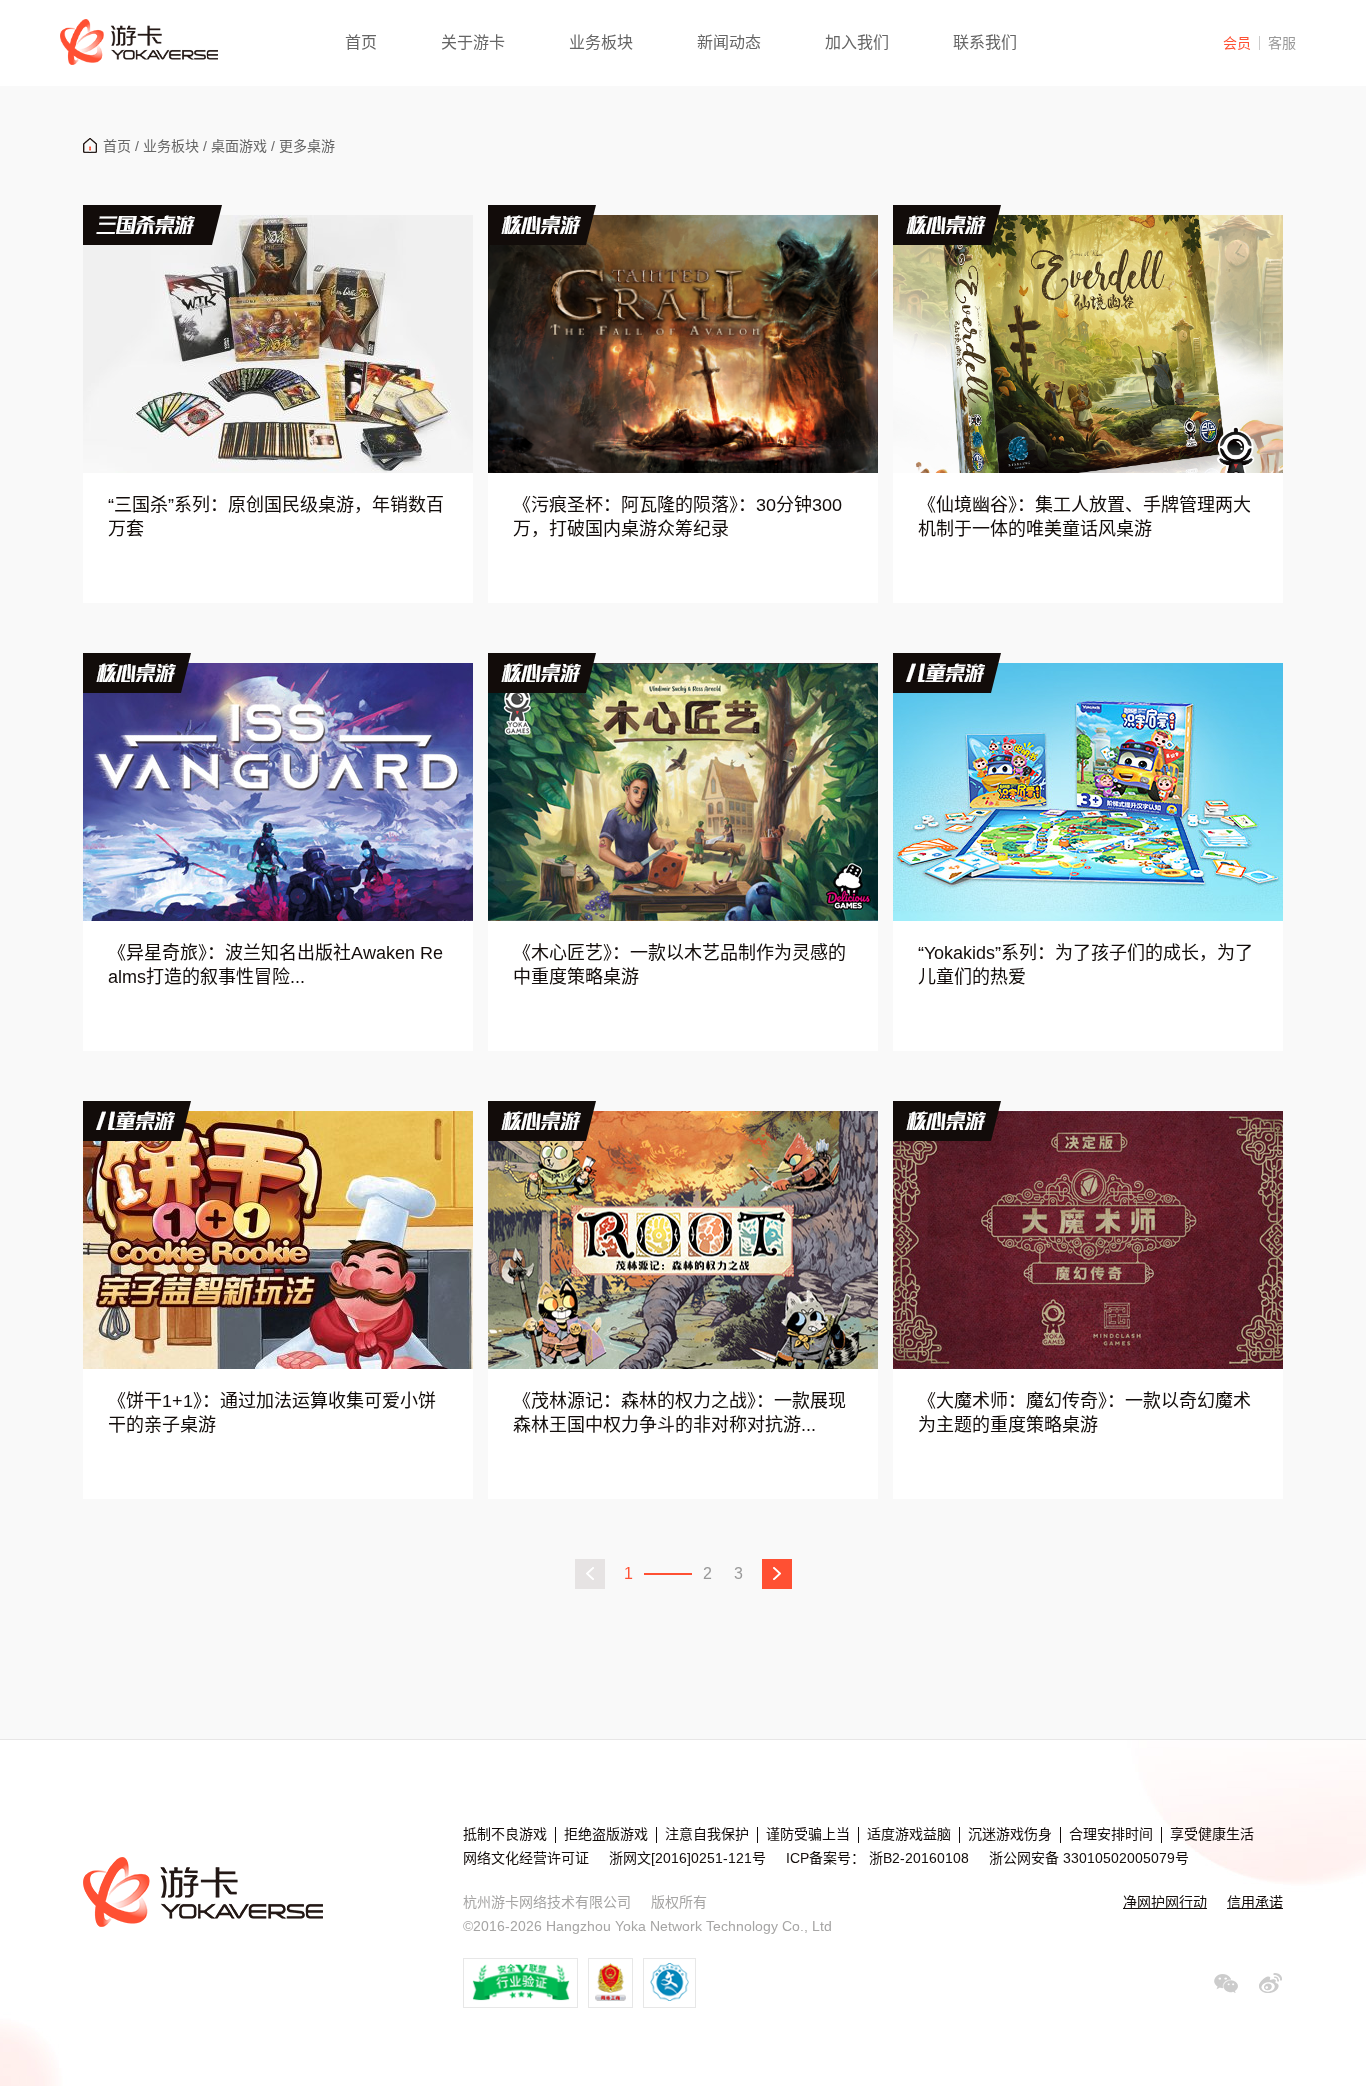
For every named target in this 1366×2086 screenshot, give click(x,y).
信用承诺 (1255, 1902)
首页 (361, 42)
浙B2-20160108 (917, 1858)
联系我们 (985, 42)
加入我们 (857, 42)
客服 (1282, 43)
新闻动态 (729, 42)
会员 (1237, 43)
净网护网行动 (1165, 1902)
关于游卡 (473, 42)
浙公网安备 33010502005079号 (1089, 1858)
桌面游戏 (239, 146)
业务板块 (601, 42)
